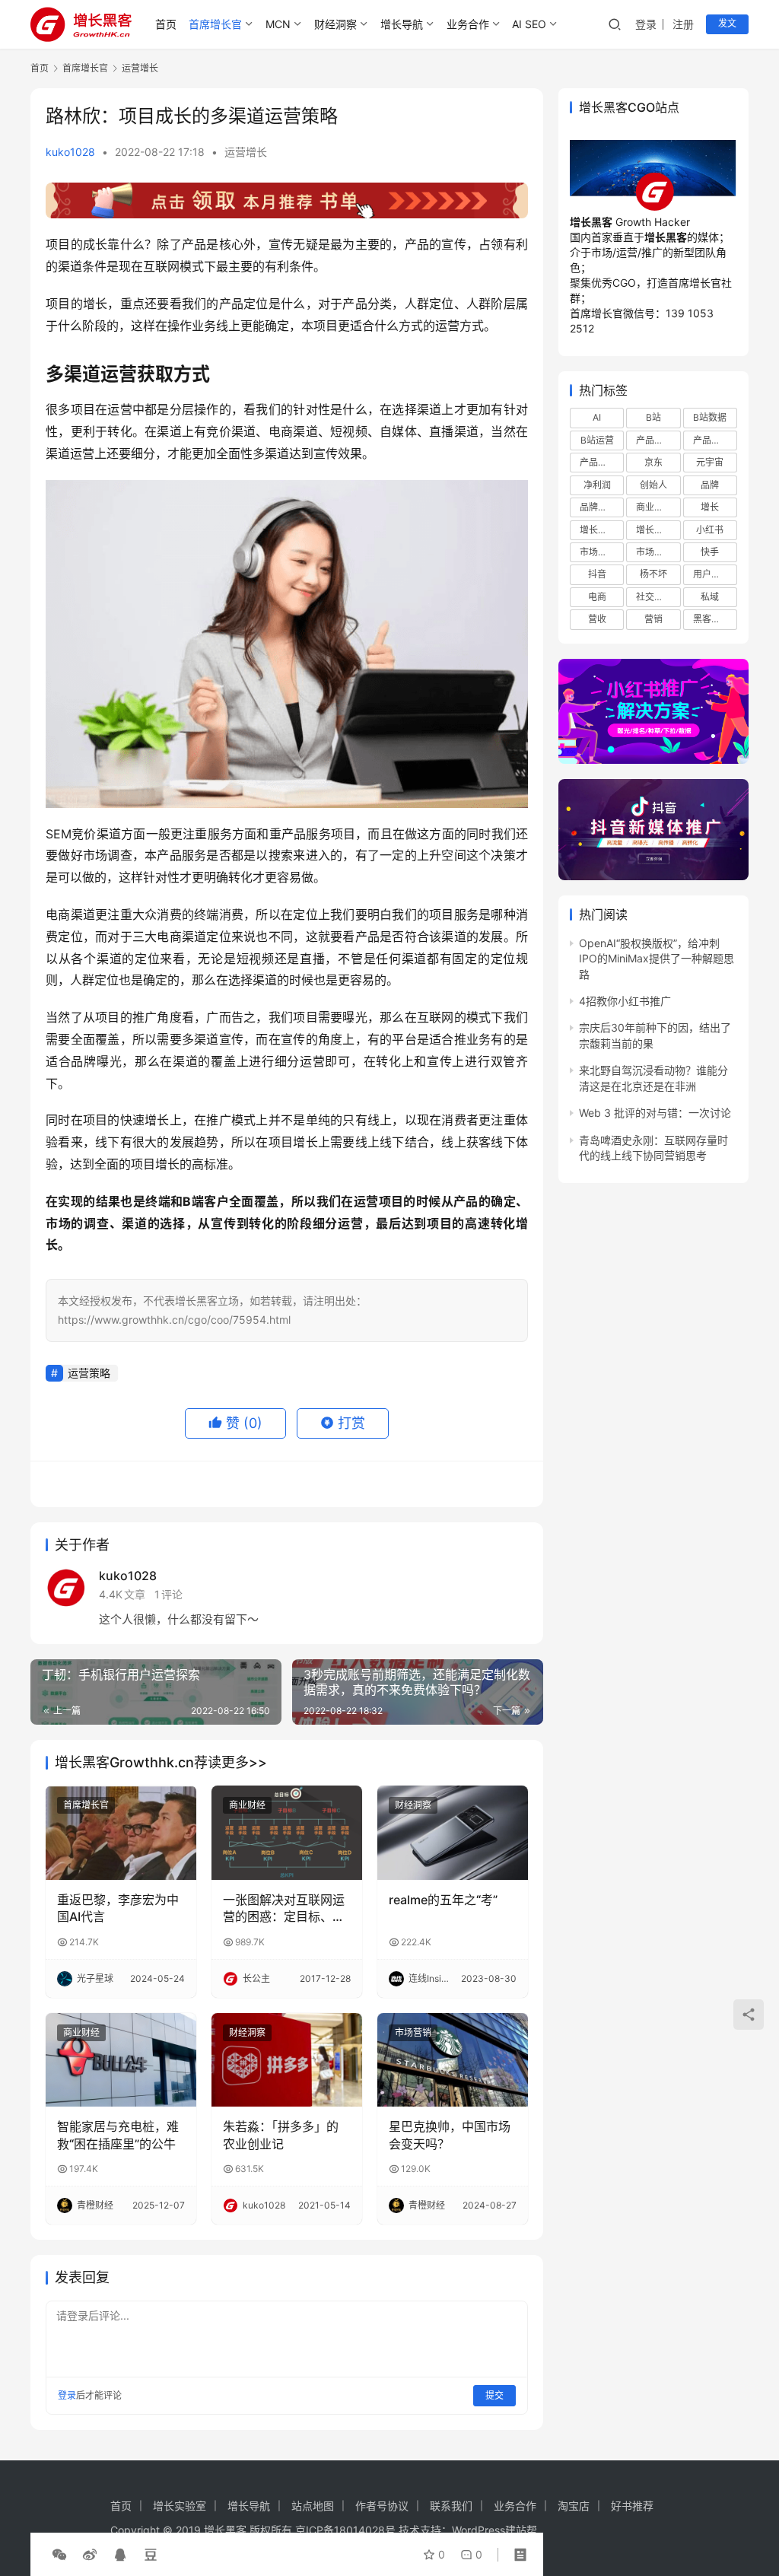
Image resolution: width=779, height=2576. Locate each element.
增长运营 (598, 530)
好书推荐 (632, 2506)
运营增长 (246, 152)
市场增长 (598, 552)
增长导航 (402, 24)
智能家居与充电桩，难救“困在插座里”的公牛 (118, 2135)
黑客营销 (711, 619)
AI (597, 417)
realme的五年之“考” (443, 1900)
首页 (166, 24)
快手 (710, 552)
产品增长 (654, 440)
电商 (597, 597)
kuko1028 (70, 152)
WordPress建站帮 (494, 2530)
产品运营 (598, 462)
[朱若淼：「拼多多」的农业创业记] (287, 2060)
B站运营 (597, 440)
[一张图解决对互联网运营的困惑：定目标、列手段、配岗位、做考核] (287, 1833)
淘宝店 (574, 2506)
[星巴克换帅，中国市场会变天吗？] (453, 2060)
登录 (646, 24)
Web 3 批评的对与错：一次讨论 (655, 1113)
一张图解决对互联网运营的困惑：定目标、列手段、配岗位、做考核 (284, 1909)
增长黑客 (654, 530)
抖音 (597, 574)
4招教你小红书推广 (625, 1001)
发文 (727, 23)
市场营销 (413, 2032)
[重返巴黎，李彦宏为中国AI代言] (121, 1833)
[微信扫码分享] (59, 2555)
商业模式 (654, 507)
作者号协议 (382, 2506)
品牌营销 (598, 507)
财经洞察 (335, 24)
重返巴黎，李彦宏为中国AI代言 (118, 1908)
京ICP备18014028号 (345, 2530)
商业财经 (247, 1805)
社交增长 (654, 597)
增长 (710, 507)
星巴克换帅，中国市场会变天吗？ (450, 2135)
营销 (653, 619)
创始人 (653, 485)
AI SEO (529, 24)
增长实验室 (180, 2506)
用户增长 (711, 574)
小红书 (710, 530)
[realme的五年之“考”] (453, 1833)
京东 (653, 462)
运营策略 (89, 1373)
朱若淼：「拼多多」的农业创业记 (281, 2135)
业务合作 (468, 24)
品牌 (710, 485)
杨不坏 (653, 574)
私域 (710, 597)
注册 (683, 24)
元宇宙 (710, 462)
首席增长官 (215, 24)
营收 (597, 619)
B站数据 (710, 417)
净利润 (597, 485)
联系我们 (451, 2506)
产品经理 (711, 440)
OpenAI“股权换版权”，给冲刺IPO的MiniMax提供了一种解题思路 (657, 959)
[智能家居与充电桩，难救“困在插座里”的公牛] (121, 2060)
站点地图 (313, 2506)
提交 (494, 2395)
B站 (653, 417)
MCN (278, 24)
